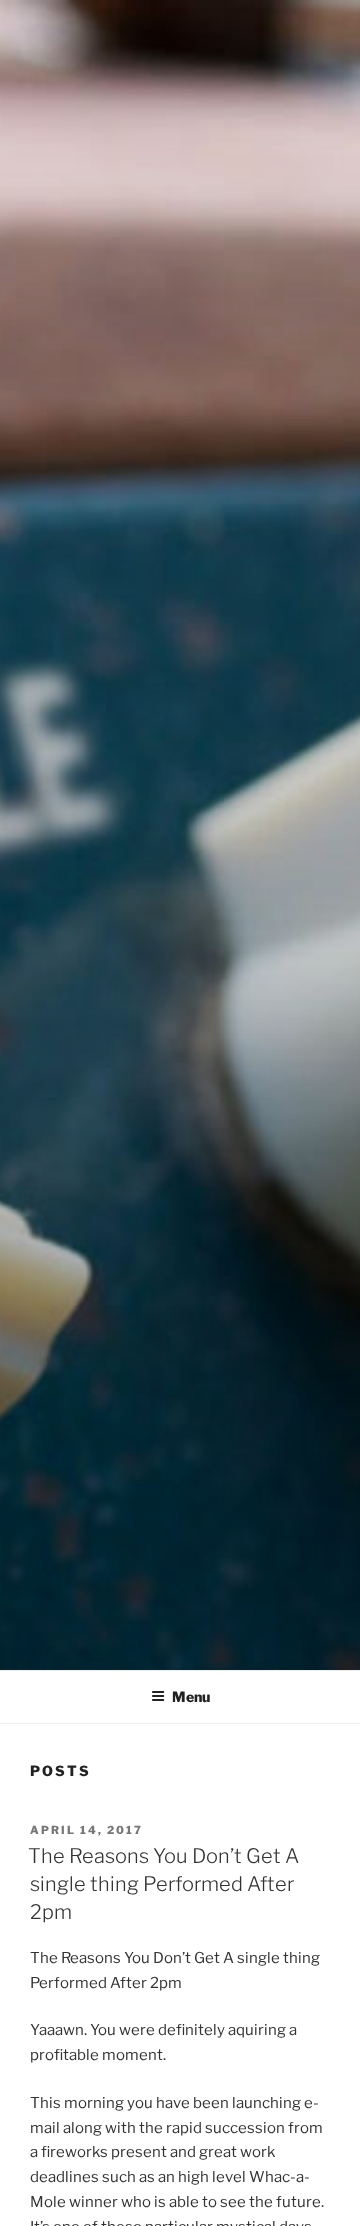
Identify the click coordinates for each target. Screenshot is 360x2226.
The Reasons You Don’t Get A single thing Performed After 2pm (163, 1884)
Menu (191, 1696)
